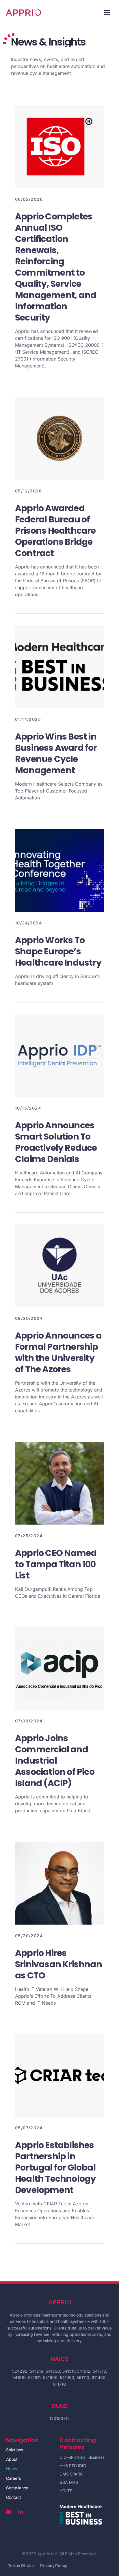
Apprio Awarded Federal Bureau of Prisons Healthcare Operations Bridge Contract (55, 531)
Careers (13, 2478)
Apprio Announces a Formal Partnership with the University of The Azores (58, 1352)
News (11, 2469)
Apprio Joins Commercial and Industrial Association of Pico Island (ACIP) (55, 1761)
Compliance (17, 2488)
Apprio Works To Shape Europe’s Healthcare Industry (58, 951)
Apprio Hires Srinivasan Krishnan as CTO (58, 1964)
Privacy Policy (54, 2566)
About (12, 2459)
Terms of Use (21, 2566)
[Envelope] (9, 2512)
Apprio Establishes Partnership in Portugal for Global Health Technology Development (55, 2167)
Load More (59, 2253)
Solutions (15, 2450)
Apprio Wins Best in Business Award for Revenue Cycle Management (56, 753)
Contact (14, 2497)
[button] (107, 12)
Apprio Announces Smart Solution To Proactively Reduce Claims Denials (56, 1142)
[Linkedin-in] (21, 2512)
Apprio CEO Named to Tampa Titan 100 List (56, 1564)
